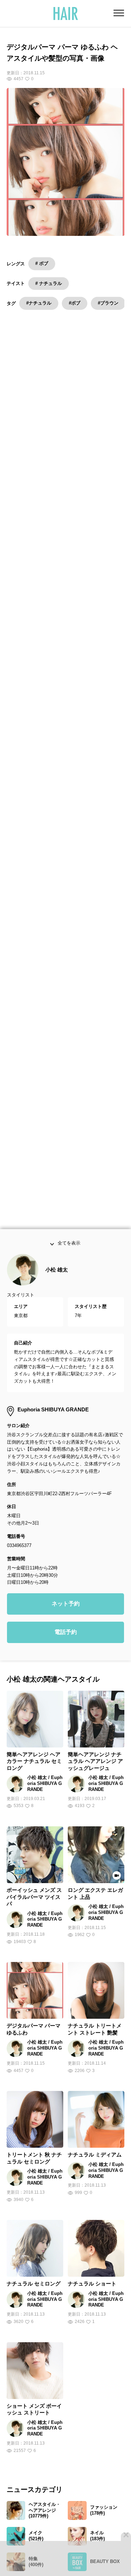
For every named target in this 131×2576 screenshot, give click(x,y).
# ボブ (42, 263)
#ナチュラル (39, 303)
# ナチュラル (49, 283)
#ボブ (75, 303)
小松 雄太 (57, 1287)
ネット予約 (66, 1621)
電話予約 (66, 1650)
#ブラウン (108, 303)
